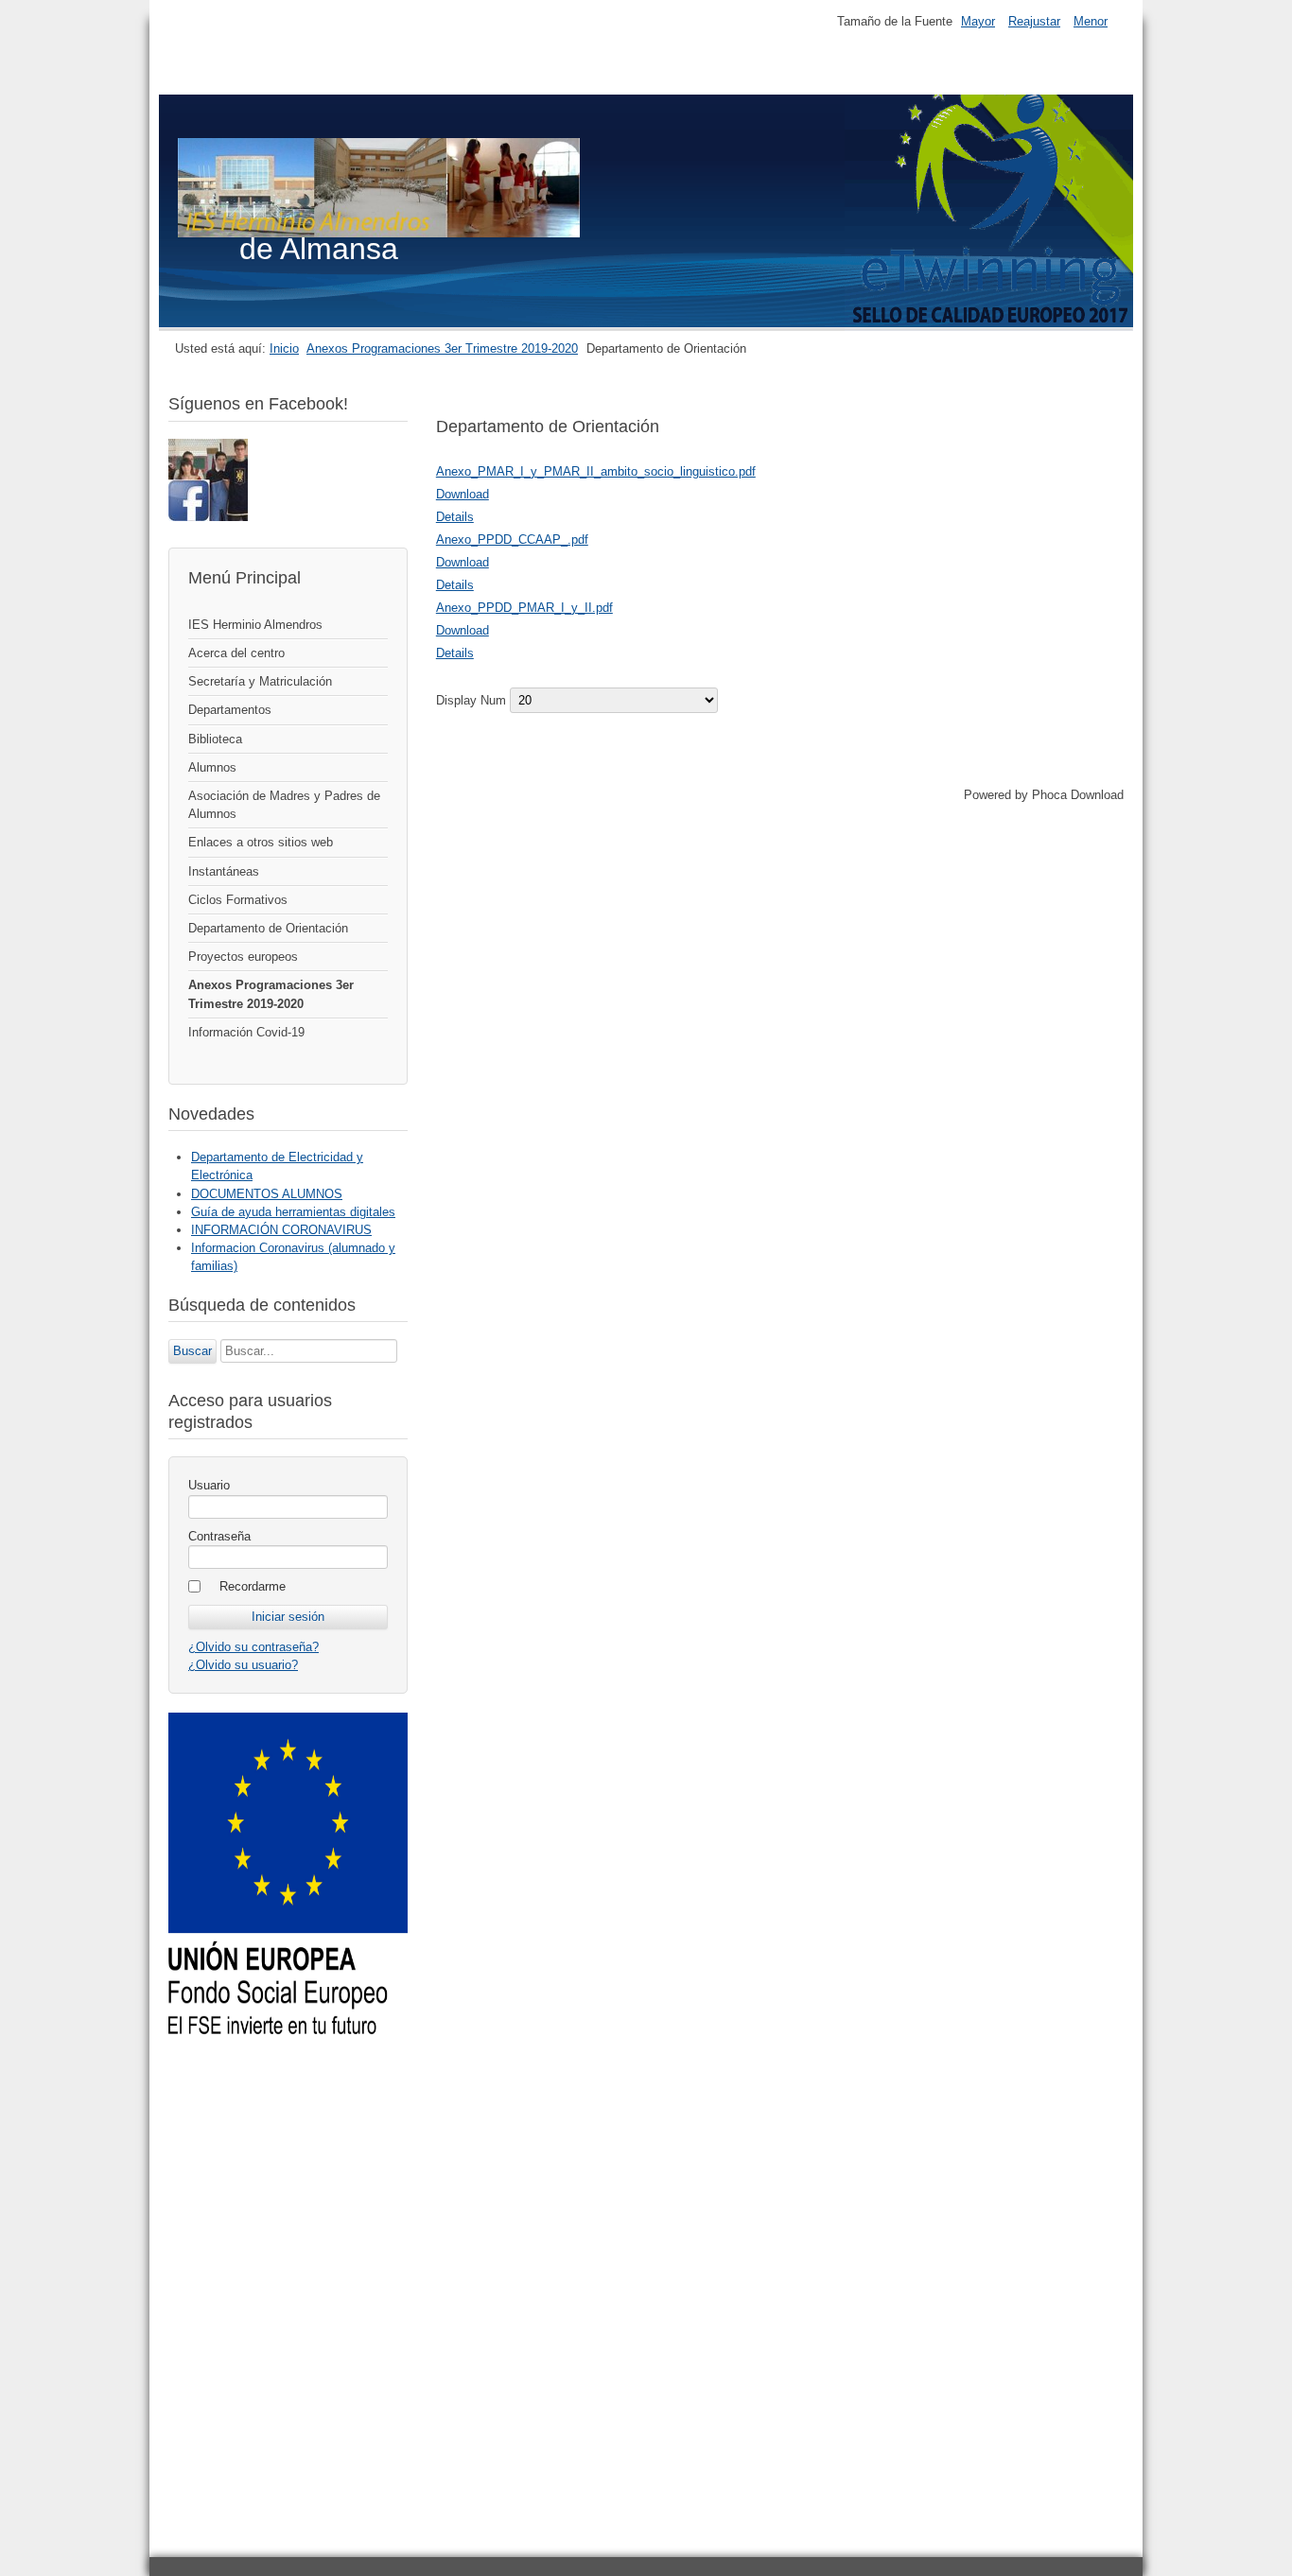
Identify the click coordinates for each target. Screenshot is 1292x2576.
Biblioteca (215, 739)
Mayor (978, 21)
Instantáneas (224, 871)
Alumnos (212, 767)
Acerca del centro (236, 653)
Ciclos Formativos (238, 900)
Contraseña (219, 1536)
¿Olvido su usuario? (243, 1665)
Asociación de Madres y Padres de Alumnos (284, 805)
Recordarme (253, 1586)
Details (455, 517)
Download (463, 494)
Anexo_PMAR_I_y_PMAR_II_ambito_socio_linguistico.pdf (596, 471)
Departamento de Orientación (268, 928)
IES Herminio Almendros (255, 625)
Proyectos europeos (243, 957)
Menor (1091, 21)
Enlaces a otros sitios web (261, 842)
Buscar (192, 1351)
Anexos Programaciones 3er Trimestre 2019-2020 (442, 348)
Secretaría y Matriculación (260, 681)
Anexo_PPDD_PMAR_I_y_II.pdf (524, 608)
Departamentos (230, 710)
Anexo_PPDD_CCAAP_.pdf (512, 540)
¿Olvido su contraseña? (253, 1647)
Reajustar (1034, 21)
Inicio (284, 348)
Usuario (209, 1485)
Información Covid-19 (246, 1032)
